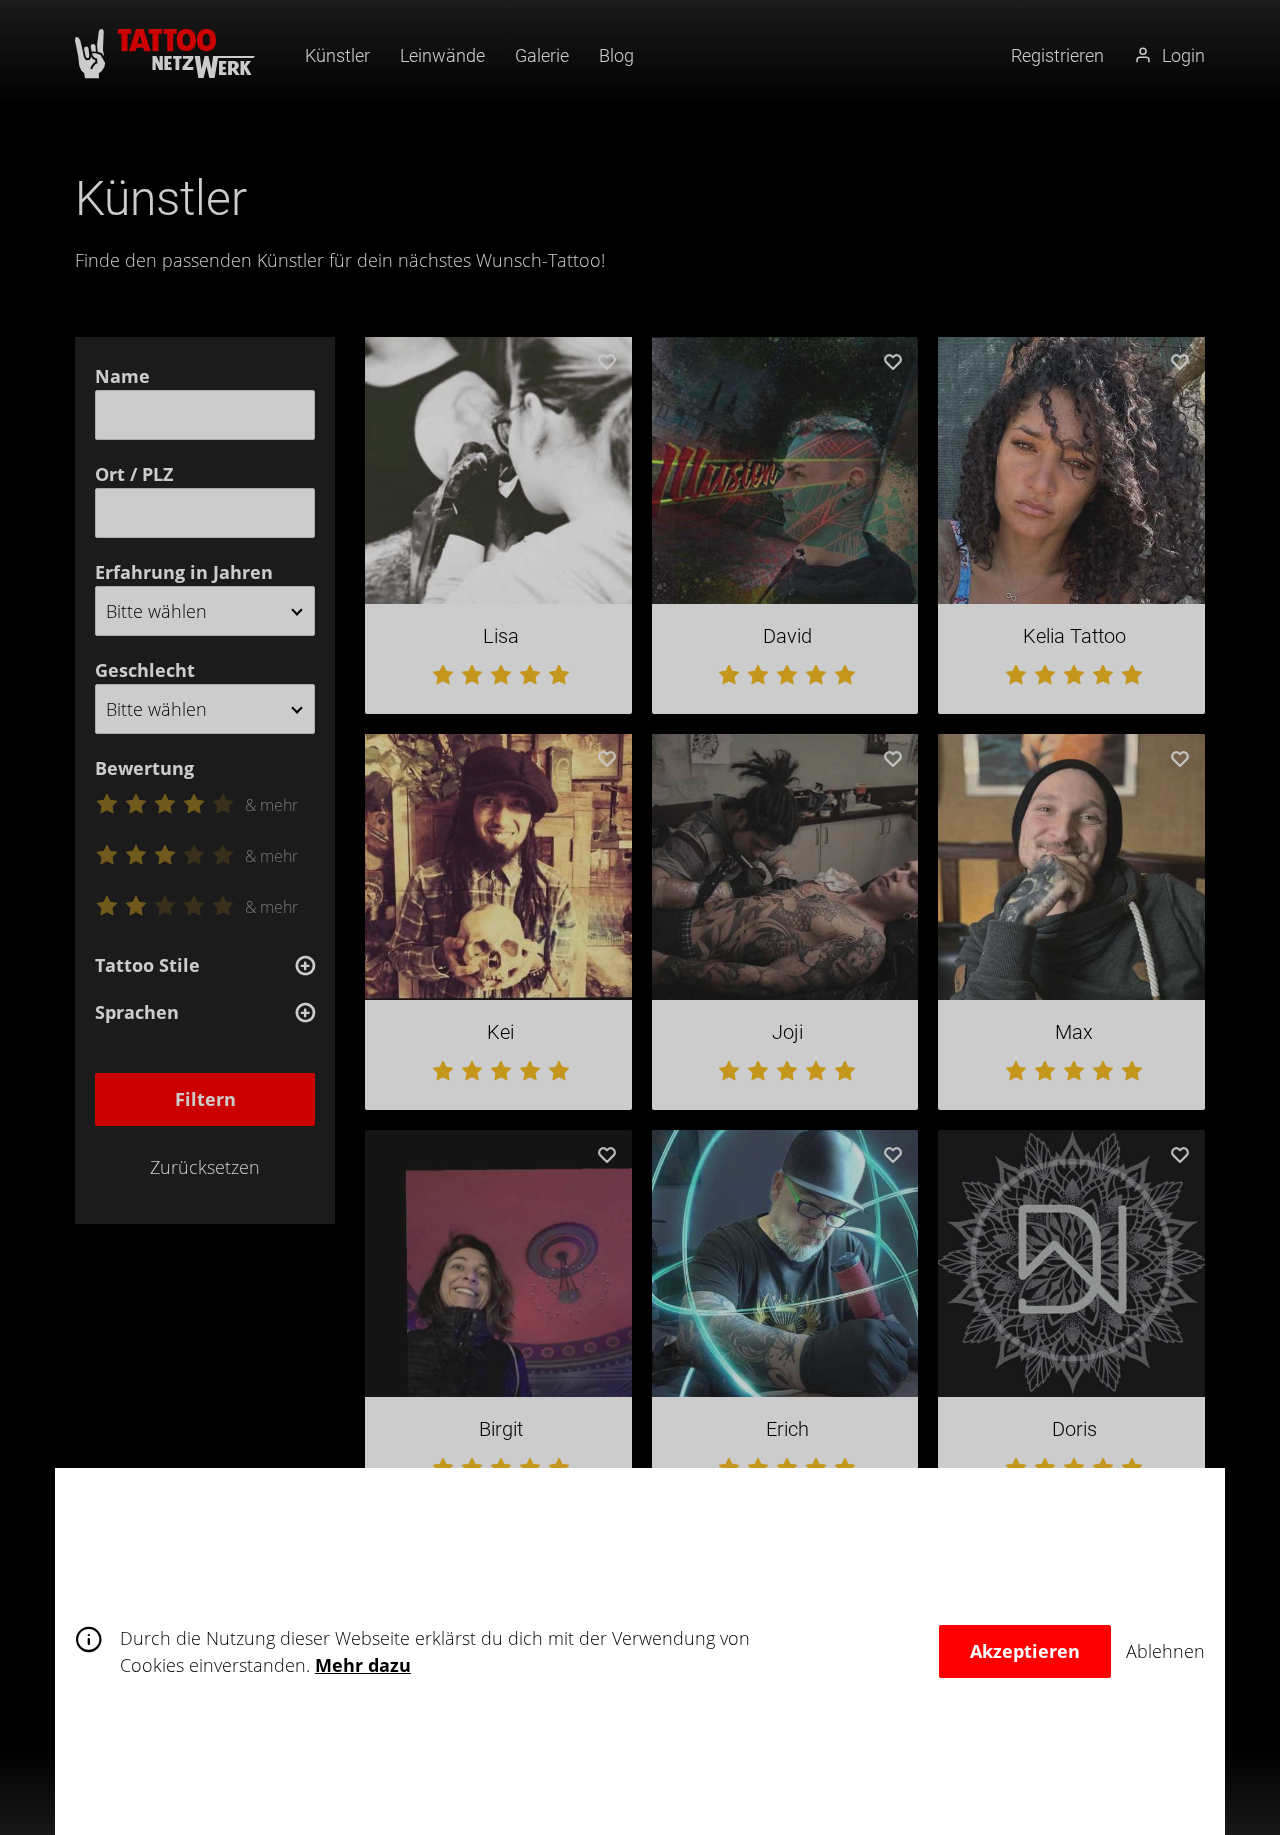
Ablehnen (1165, 1651)
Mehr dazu (363, 1665)
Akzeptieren (1025, 1651)
